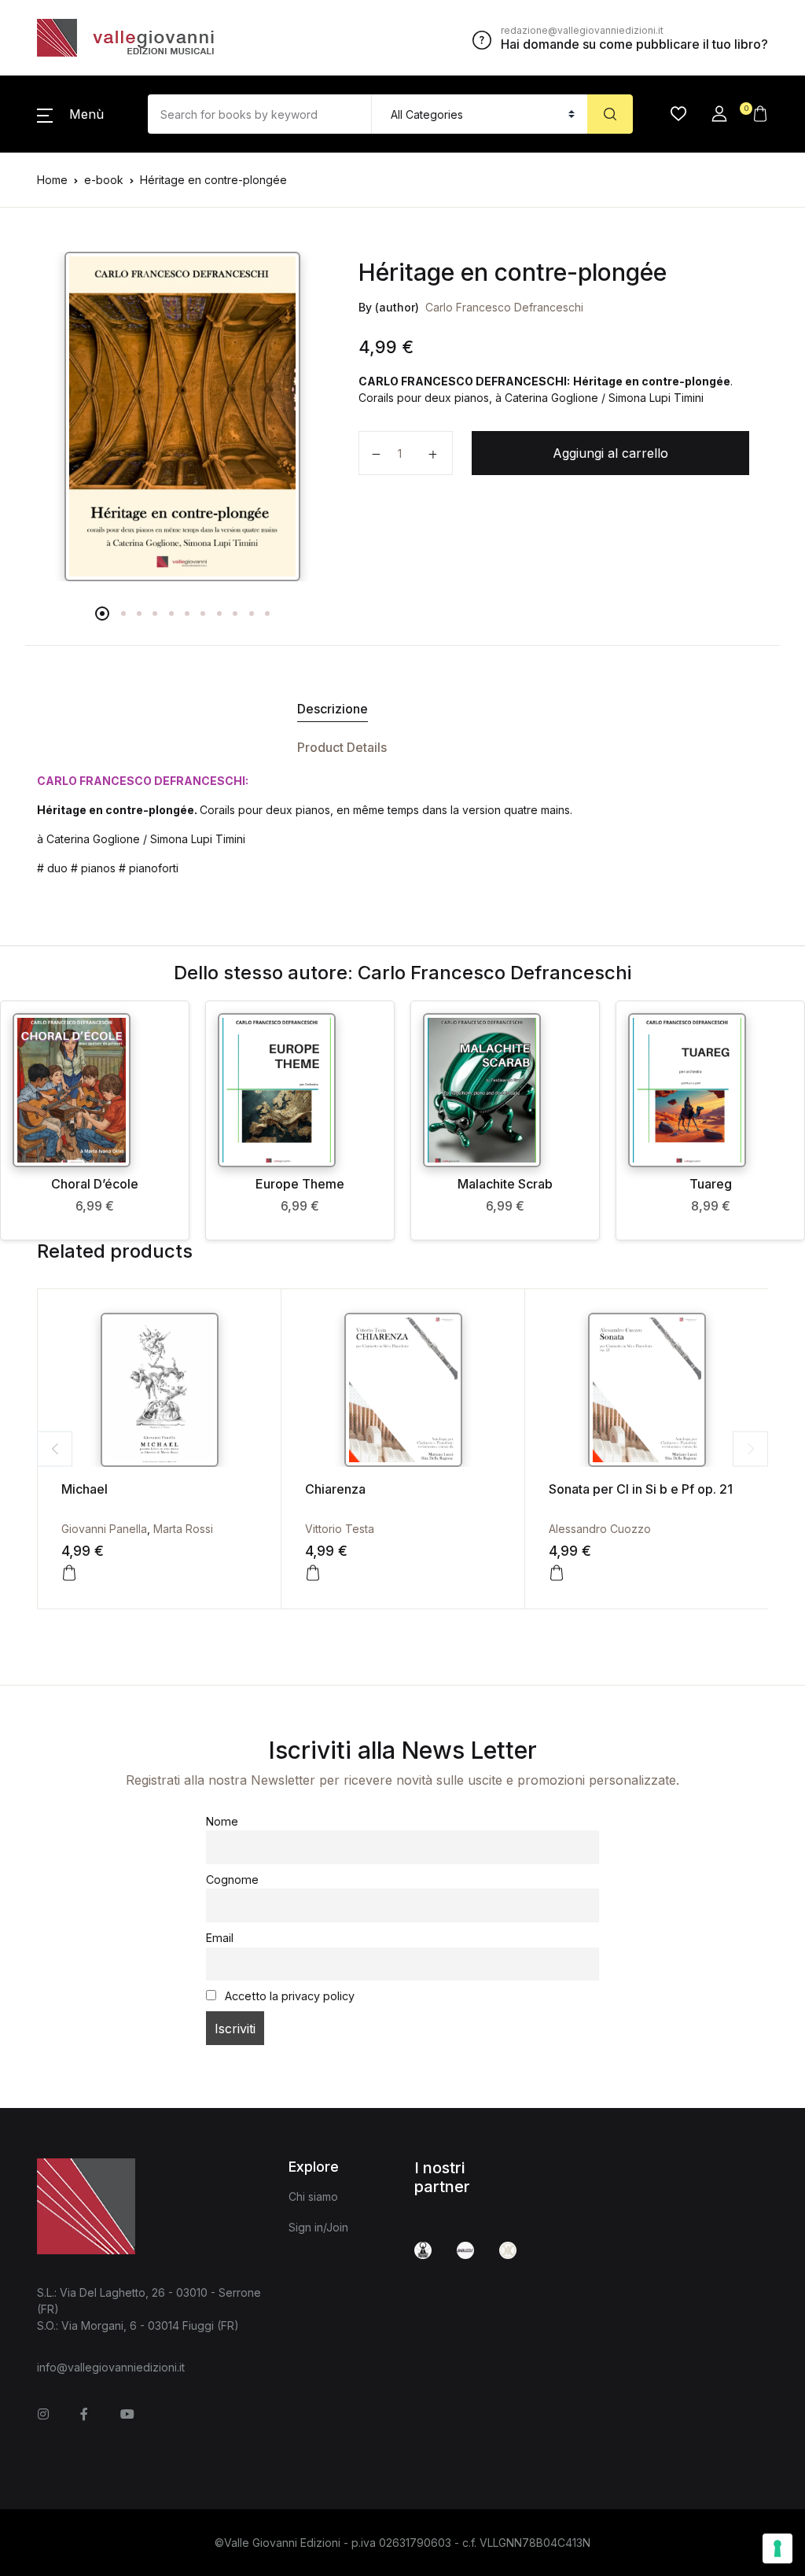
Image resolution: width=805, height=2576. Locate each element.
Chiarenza (335, 1489)
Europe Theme (300, 1184)
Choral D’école (95, 1184)
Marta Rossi (183, 1529)
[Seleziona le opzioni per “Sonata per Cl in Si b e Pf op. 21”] (557, 1573)
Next (750, 1448)
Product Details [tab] (342, 747)
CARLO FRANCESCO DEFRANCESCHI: (143, 781)
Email (220, 1938)
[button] (70, 114)
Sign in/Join (318, 2227)
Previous (55, 1448)
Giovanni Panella (104, 1529)
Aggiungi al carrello (610, 453)
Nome (222, 1821)
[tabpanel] (182, 416)
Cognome (232, 1879)
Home (52, 180)
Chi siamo (313, 2196)
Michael (85, 1489)
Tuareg (711, 1184)
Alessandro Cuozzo (600, 1529)
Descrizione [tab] (333, 709)
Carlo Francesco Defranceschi (504, 307)
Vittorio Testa (340, 1529)
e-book (104, 180)
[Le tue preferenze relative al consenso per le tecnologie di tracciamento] (777, 2548)
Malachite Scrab (505, 1184)
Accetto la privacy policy (288, 1996)
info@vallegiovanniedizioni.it (111, 2367)
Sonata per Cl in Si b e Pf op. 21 (641, 1489)
